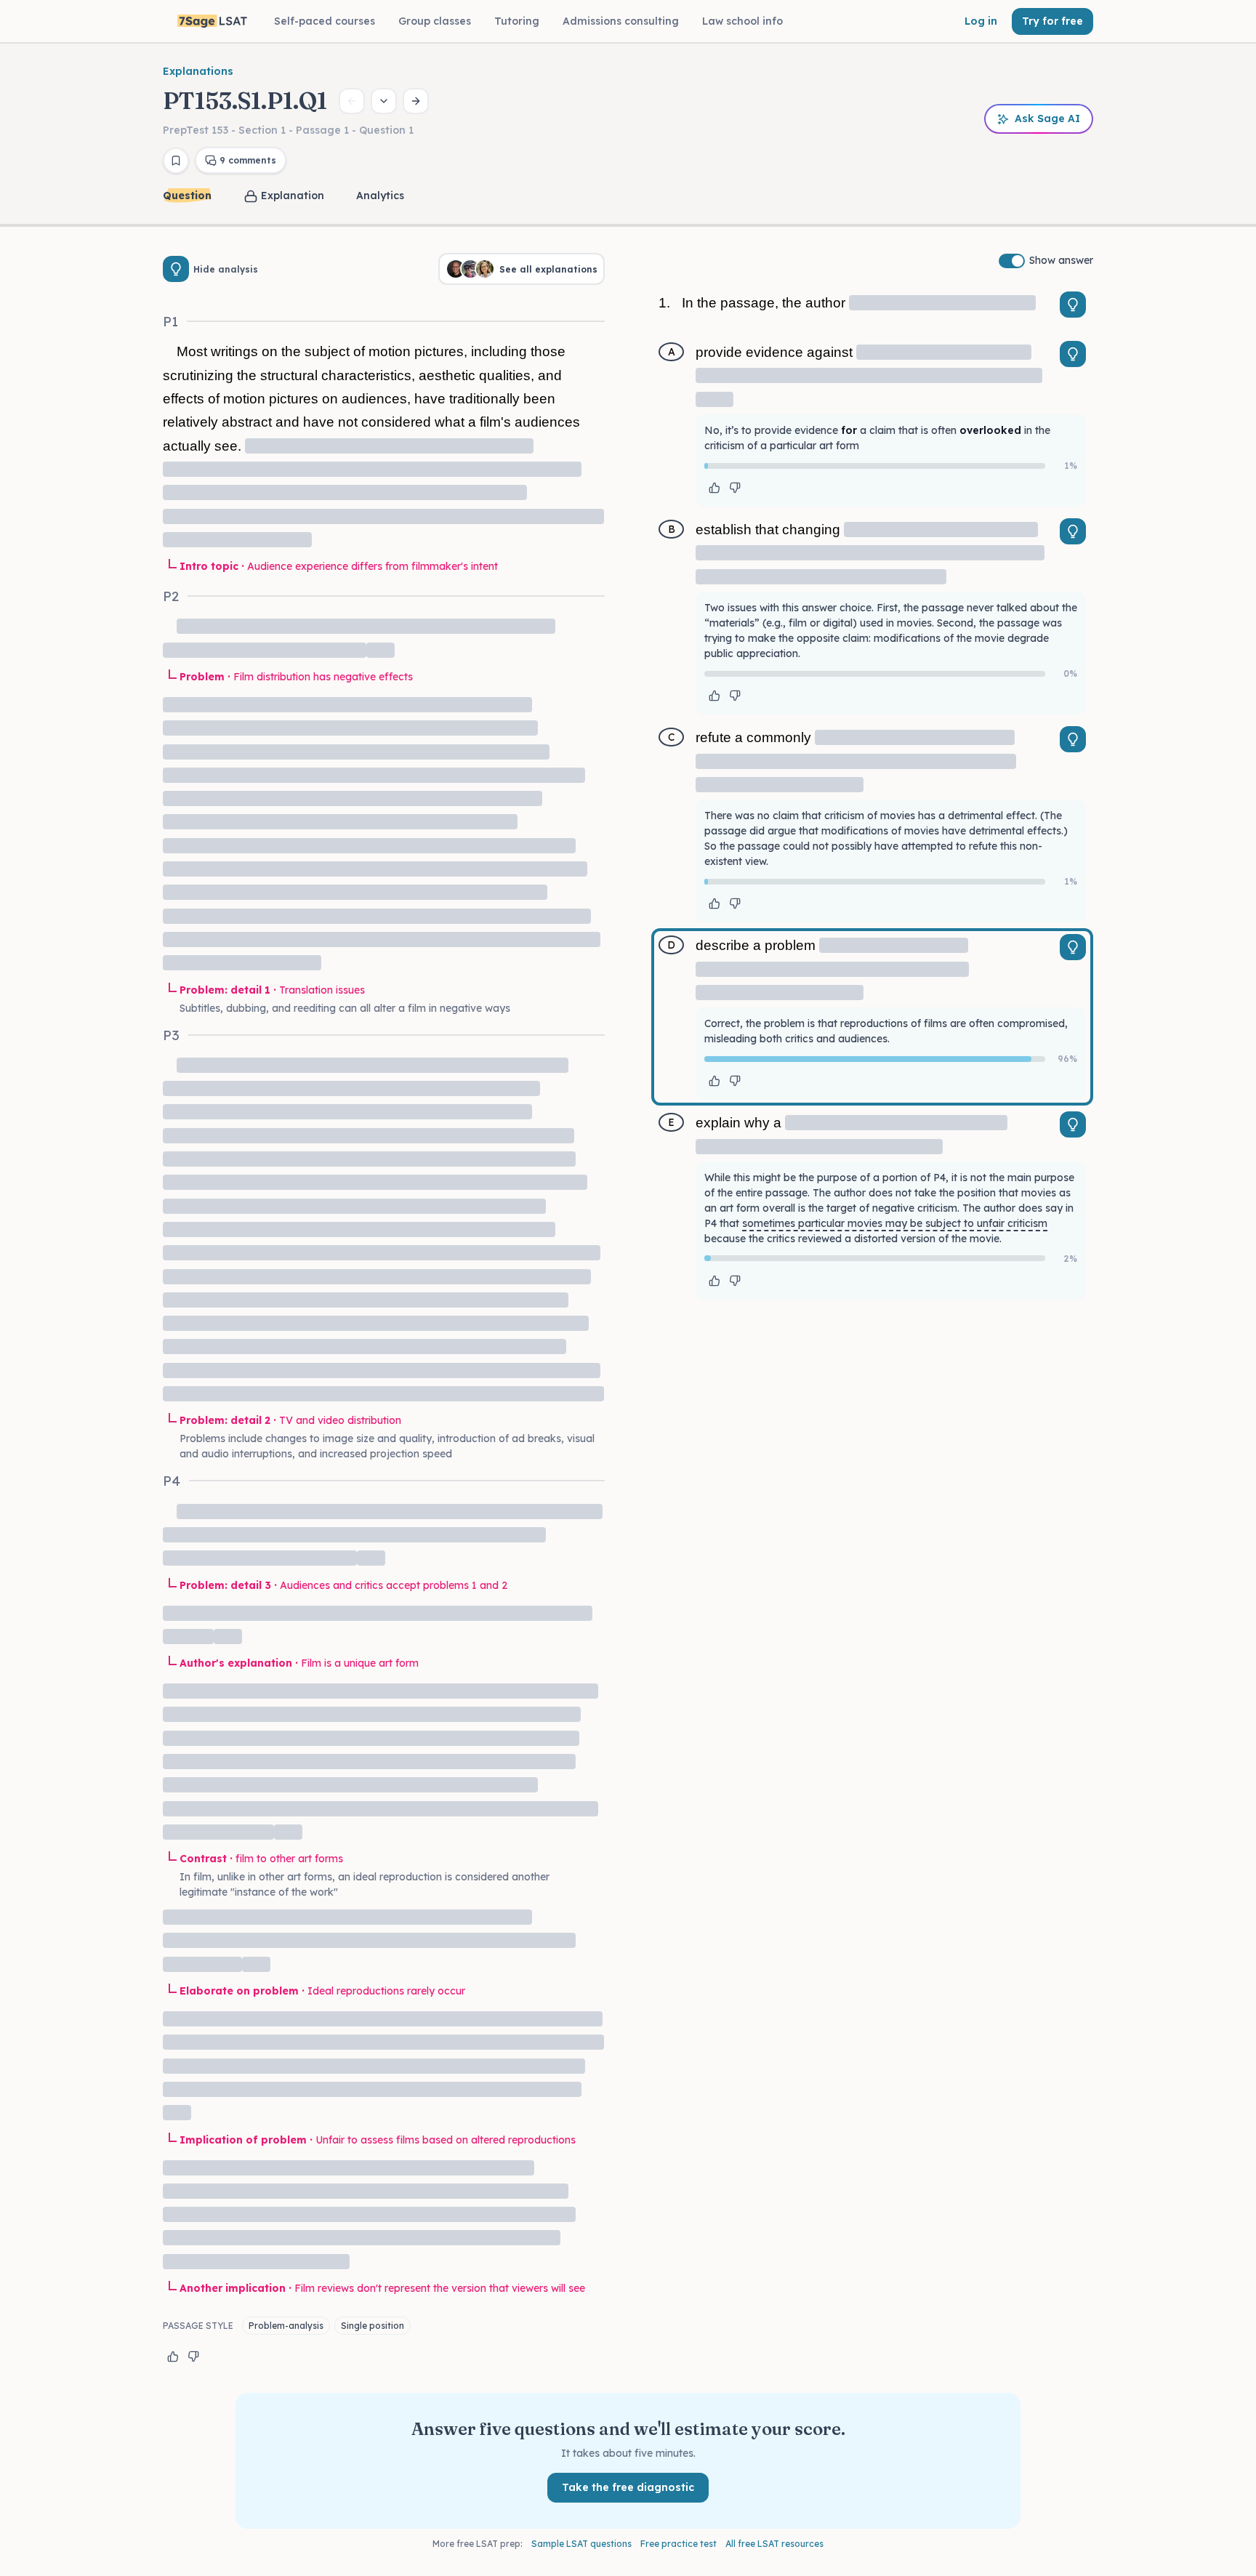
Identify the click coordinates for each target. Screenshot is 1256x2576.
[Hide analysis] (176, 269)
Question (187, 196)
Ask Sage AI (1047, 118)
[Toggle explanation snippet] (1073, 305)
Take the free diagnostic (628, 2487)
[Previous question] (352, 101)
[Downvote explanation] (193, 2356)
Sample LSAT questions (581, 2544)
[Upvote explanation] (173, 2356)
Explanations (198, 71)
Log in (981, 21)
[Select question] (384, 101)
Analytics (380, 196)
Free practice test (679, 2544)
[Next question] (416, 101)
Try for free (1052, 21)
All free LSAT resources (774, 2544)
